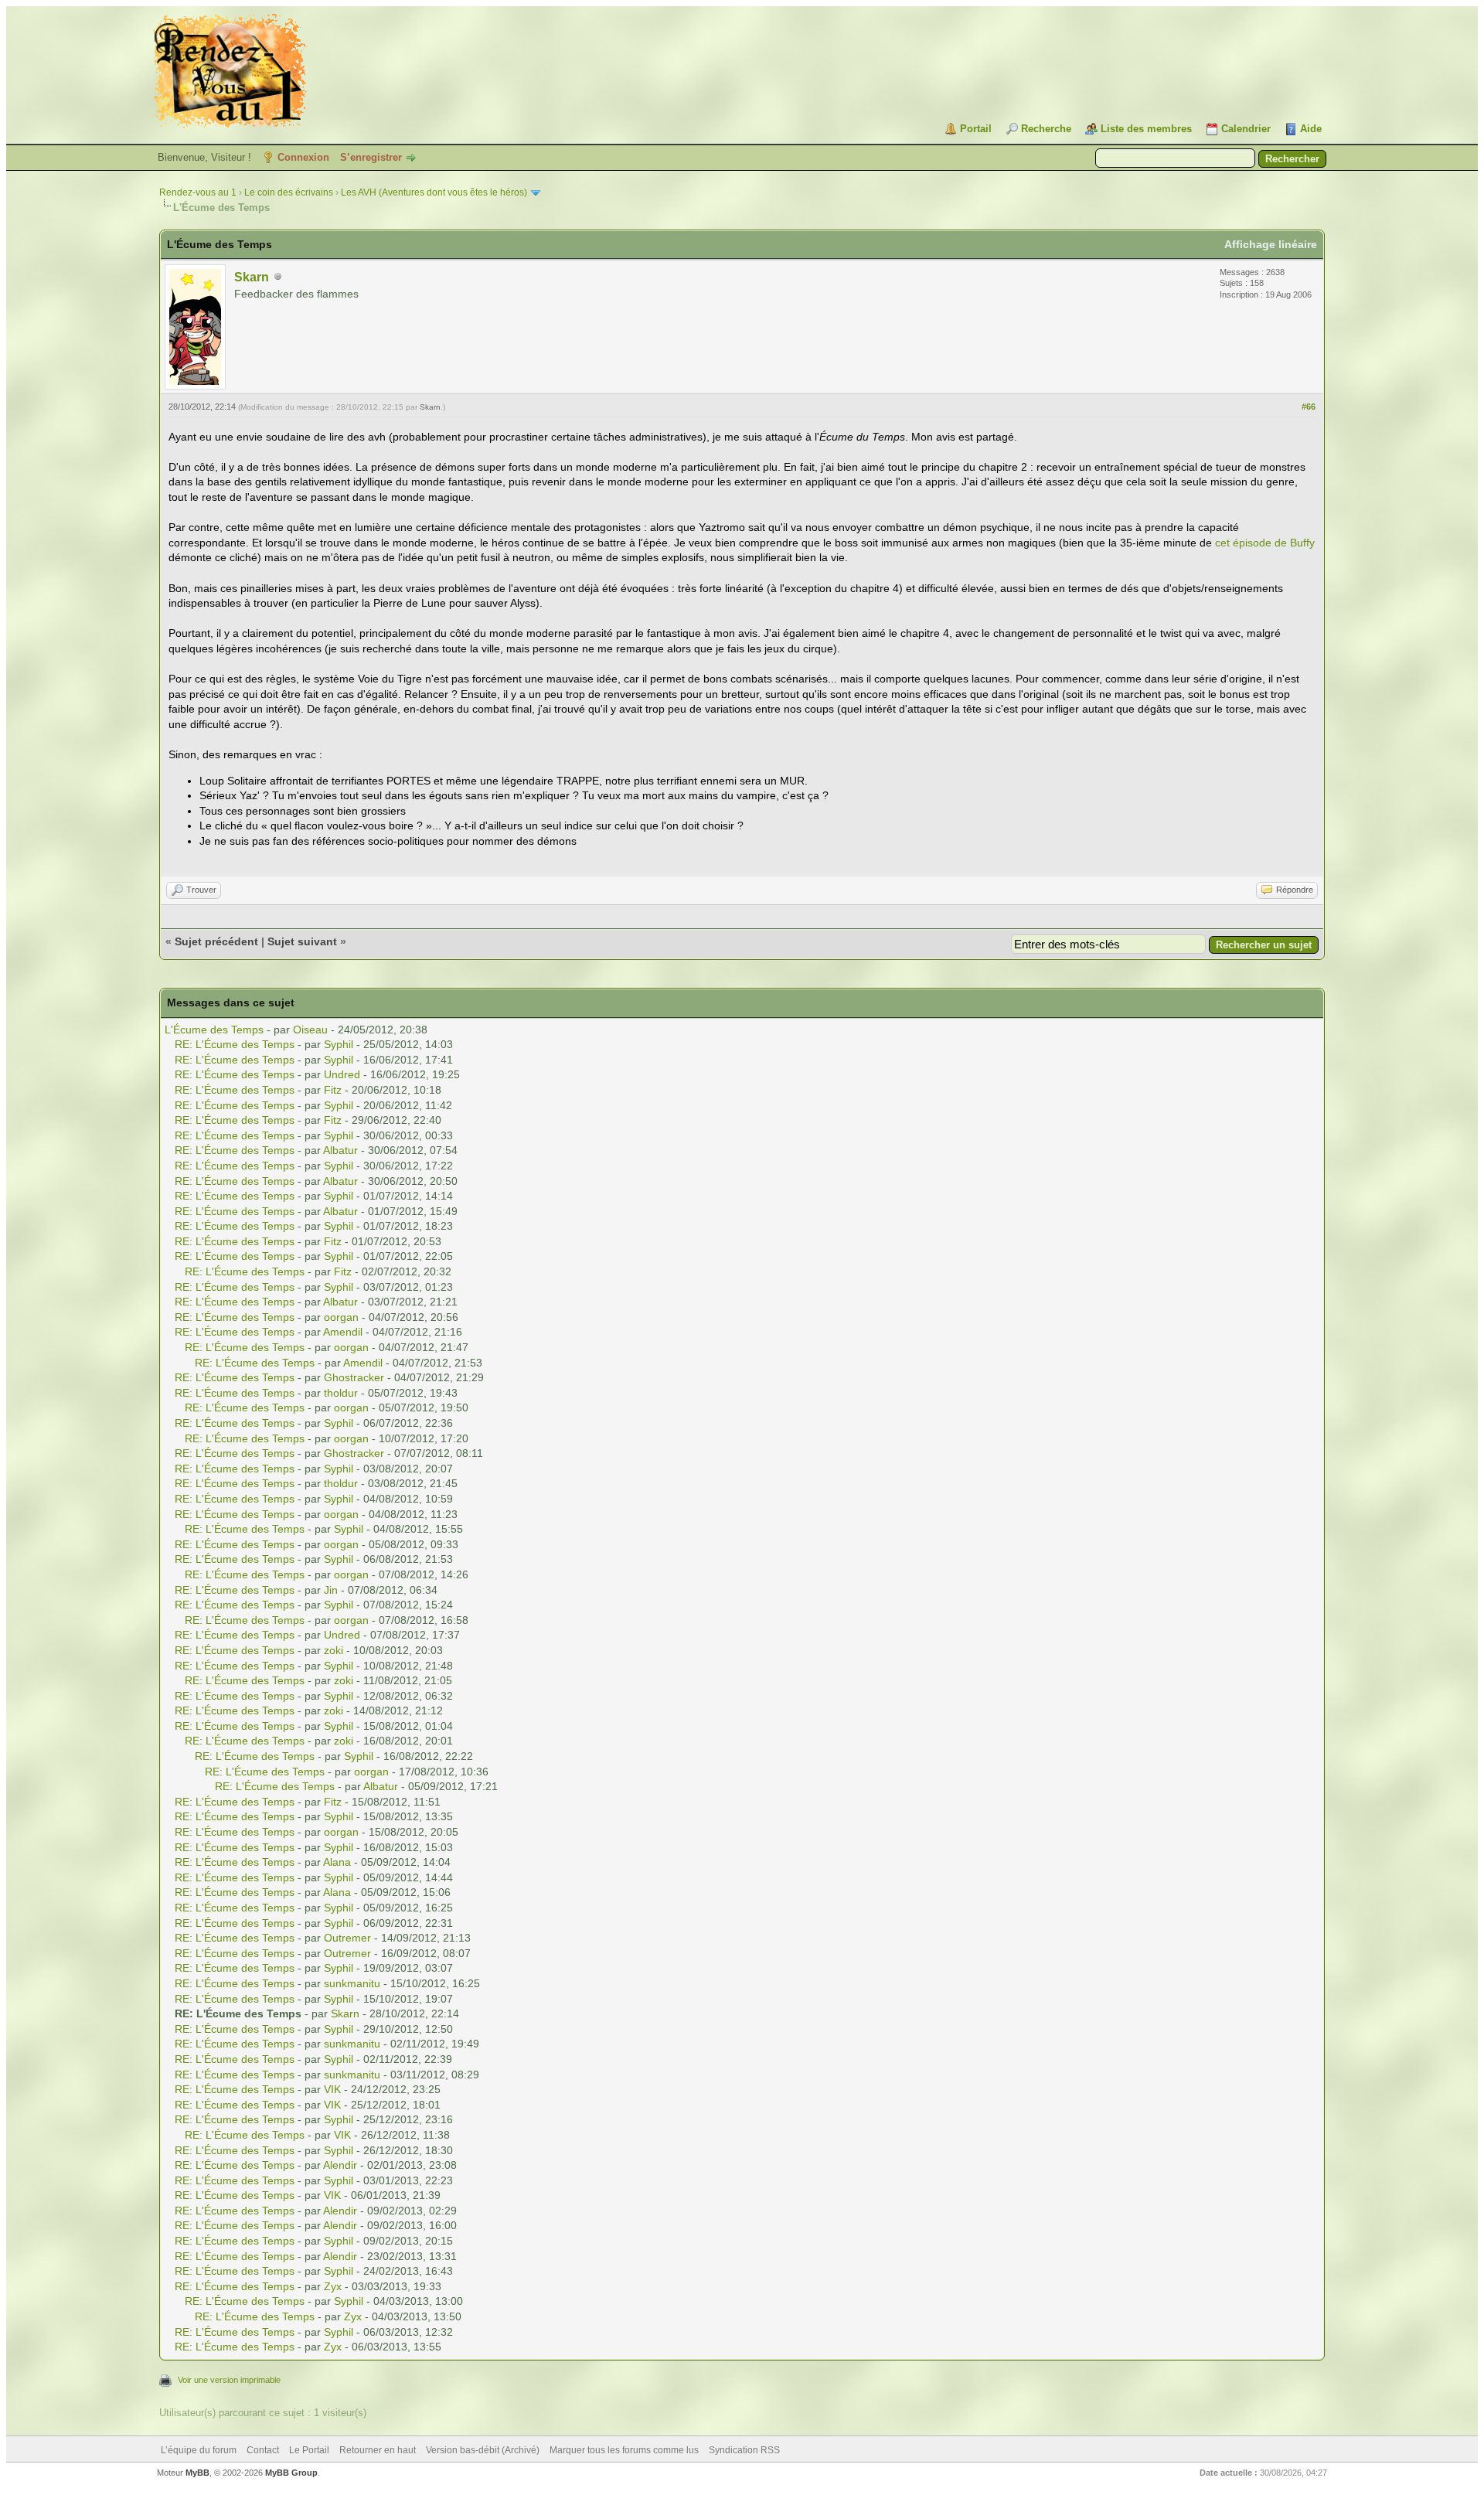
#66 (1309, 407)
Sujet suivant (302, 941)
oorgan (341, 1317)
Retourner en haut (378, 2450)
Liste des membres (1146, 129)
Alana (337, 1862)
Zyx (333, 2286)
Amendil (343, 1332)
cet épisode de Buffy (1265, 543)
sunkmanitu (352, 1983)
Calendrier (1246, 129)
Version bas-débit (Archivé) (483, 2450)
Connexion (303, 157)
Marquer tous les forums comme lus (624, 2450)
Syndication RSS (744, 2450)
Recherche (1046, 129)
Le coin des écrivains (289, 192)
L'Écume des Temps (214, 1030)
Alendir (340, 2165)
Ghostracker (354, 1377)
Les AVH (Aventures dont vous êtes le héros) (434, 192)
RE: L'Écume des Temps (235, 1044)
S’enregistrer (371, 157)
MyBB (197, 2473)
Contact (263, 2450)
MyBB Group (291, 2473)
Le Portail (309, 2450)
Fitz (333, 1090)
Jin (331, 1590)
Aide (1311, 129)
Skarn (252, 277)
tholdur (341, 1393)
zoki (334, 1650)
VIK (332, 2089)
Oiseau (310, 1030)
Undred (342, 1074)
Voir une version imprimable (229, 2380)
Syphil (339, 1044)
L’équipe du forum (199, 2450)
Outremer (347, 1938)
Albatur (340, 1150)
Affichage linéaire (1271, 244)
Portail (976, 129)
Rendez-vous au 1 (198, 192)
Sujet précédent (216, 941)
